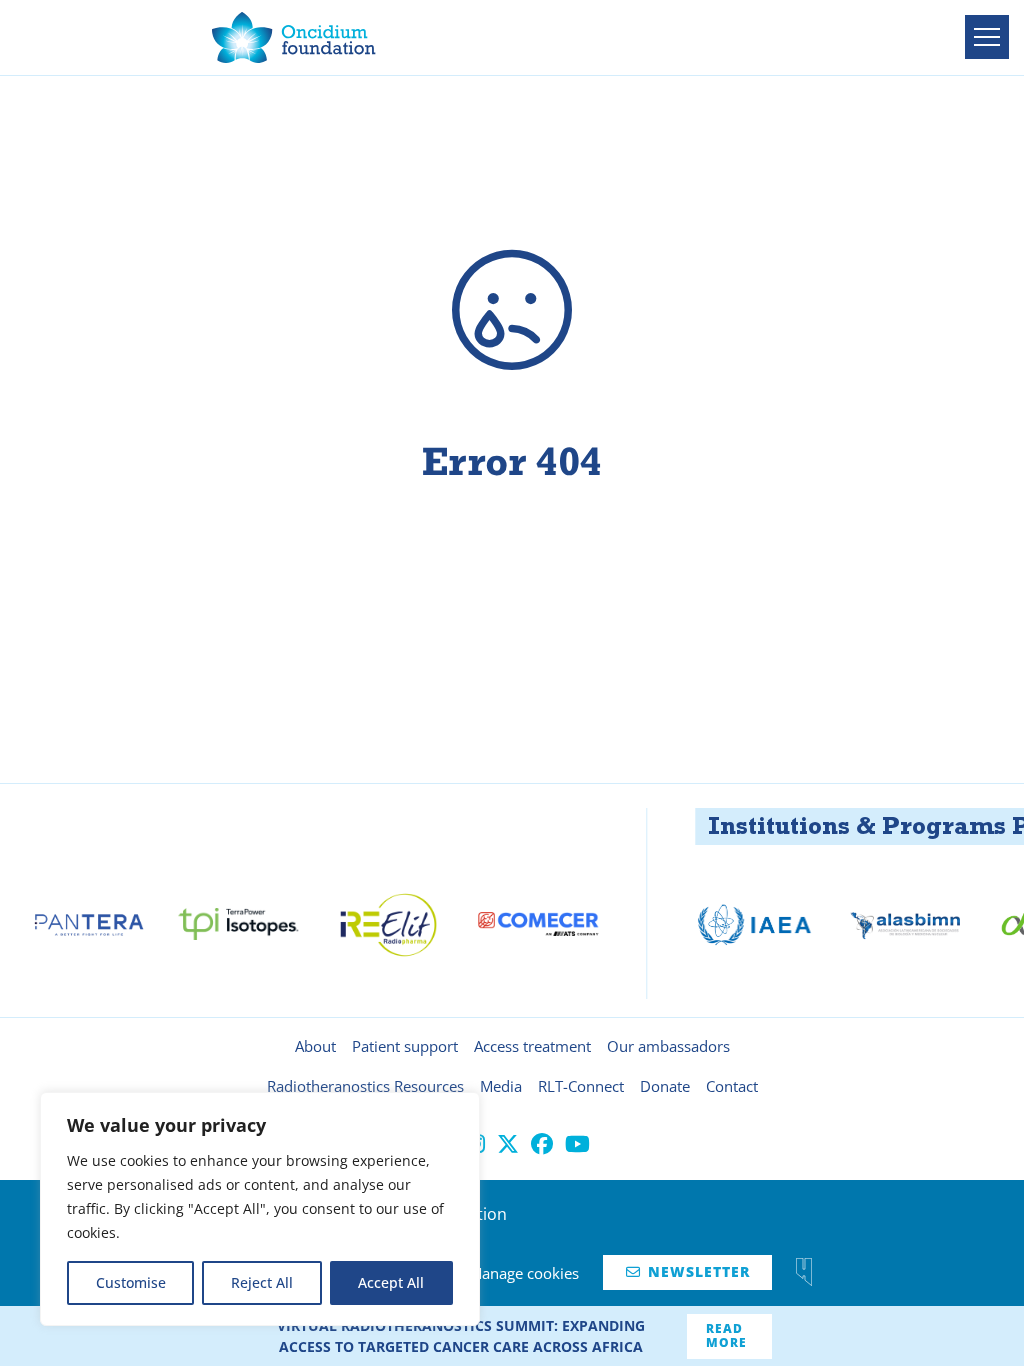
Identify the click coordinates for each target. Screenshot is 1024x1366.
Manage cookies (524, 1273)
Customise (131, 1282)
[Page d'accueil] (294, 37)
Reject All (262, 1282)
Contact (732, 1086)
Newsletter (688, 1271)
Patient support (405, 1046)
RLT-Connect (581, 1086)
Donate (665, 1086)
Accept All (391, 1282)
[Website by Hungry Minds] (804, 1272)
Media (501, 1086)
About (315, 1046)
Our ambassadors (668, 1046)
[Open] (987, 37)
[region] (260, 1209)
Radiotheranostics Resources (365, 1086)
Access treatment (532, 1046)
